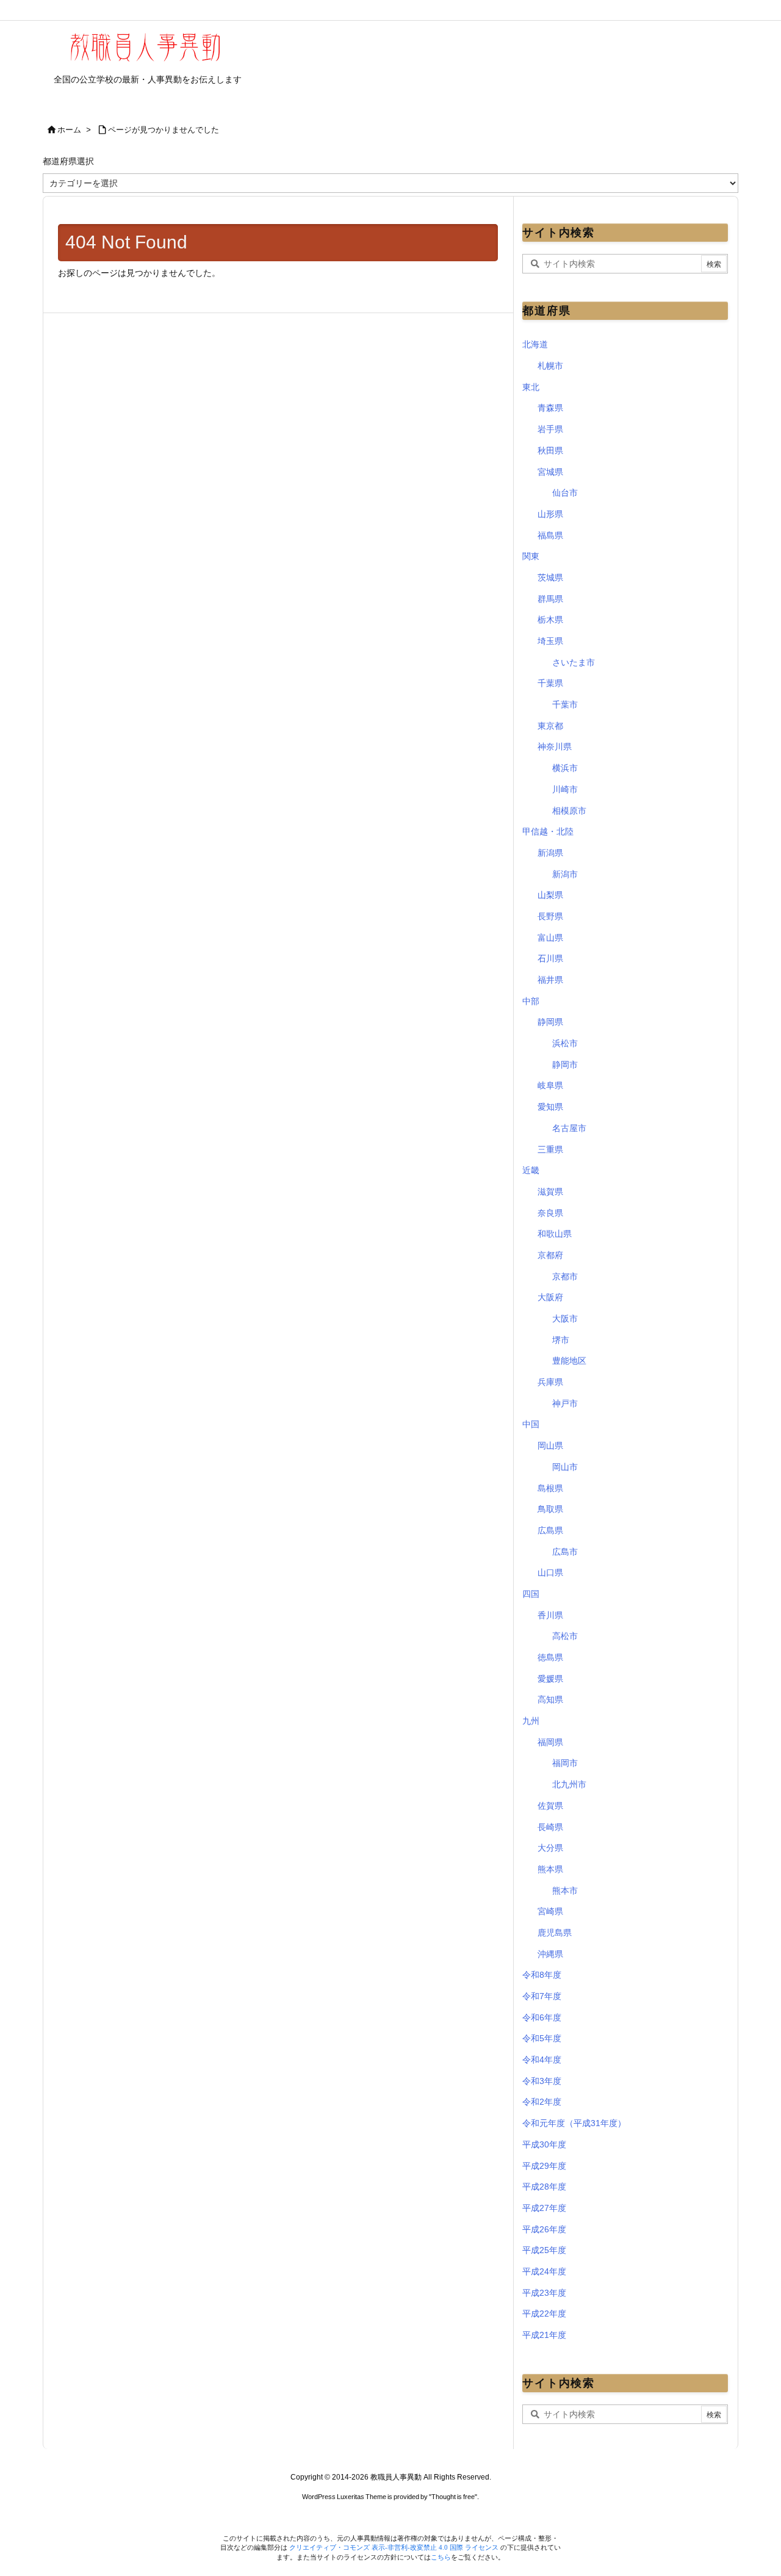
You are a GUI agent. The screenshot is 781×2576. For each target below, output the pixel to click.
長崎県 (550, 1827)
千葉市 (565, 704)
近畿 (531, 1170)
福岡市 (565, 1763)
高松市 (565, 1636)
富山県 (550, 938)
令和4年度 (542, 2060)
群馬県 (550, 599)
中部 (531, 1001)
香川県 (550, 1615)
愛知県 (550, 1107)
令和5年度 (542, 2038)
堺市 (561, 1340)
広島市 (565, 1552)
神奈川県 (555, 747)
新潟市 (565, 874)
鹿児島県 (555, 1933)
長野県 (550, 916)
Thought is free (453, 2497)
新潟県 (550, 853)
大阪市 (565, 1319)
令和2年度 (542, 2102)
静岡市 (565, 1065)
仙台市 (565, 493)
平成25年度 (544, 2250)
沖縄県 (550, 1954)
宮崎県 (550, 1911)
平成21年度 (544, 2335)
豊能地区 (569, 1361)
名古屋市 (569, 1128)
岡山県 (550, 1445)
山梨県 (550, 895)
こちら (441, 2557)
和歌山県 (555, 1234)
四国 (531, 1594)
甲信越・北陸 (548, 831)
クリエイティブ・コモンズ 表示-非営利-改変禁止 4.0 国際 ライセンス (395, 2547)
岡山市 (565, 1467)
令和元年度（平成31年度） (574, 2123)
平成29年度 (544, 2166)
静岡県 (550, 1022)
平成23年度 (544, 2293)
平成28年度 (544, 2187)
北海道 (535, 344)
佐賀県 (550, 1806)
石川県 (550, 958)
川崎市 (565, 789)
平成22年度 (544, 2314)
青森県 (550, 408)
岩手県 (550, 429)
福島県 (550, 535)
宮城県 (550, 472)
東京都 (550, 726)
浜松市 (565, 1043)
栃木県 (550, 620)
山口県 (550, 1572)
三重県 (550, 1149)
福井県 (550, 980)
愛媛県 (550, 1679)
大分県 (550, 1848)
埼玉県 (550, 641)
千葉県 (550, 683)
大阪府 (550, 1297)
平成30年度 (544, 2144)
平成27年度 (544, 2208)
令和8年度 (542, 1975)
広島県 (550, 1530)
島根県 (550, 1488)
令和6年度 (542, 2017)
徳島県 (550, 1657)
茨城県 (550, 577)
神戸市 (565, 1403)
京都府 (550, 1255)
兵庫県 (550, 1382)
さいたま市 (574, 662)
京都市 (565, 1276)
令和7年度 (542, 1996)
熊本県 (550, 1869)
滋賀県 (550, 1192)
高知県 (550, 1699)
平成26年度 (544, 2229)
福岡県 (550, 1742)
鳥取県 (550, 1509)
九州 (531, 1721)
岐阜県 (550, 1085)
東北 (531, 387)
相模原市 (569, 811)
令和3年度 (542, 2081)
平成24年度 (544, 2271)
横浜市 (565, 768)
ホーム (69, 130)
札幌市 (550, 366)
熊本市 (565, 1890)
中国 (531, 1424)
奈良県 (550, 1213)
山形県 (550, 514)
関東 (531, 556)
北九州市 (569, 1784)
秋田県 (550, 450)
